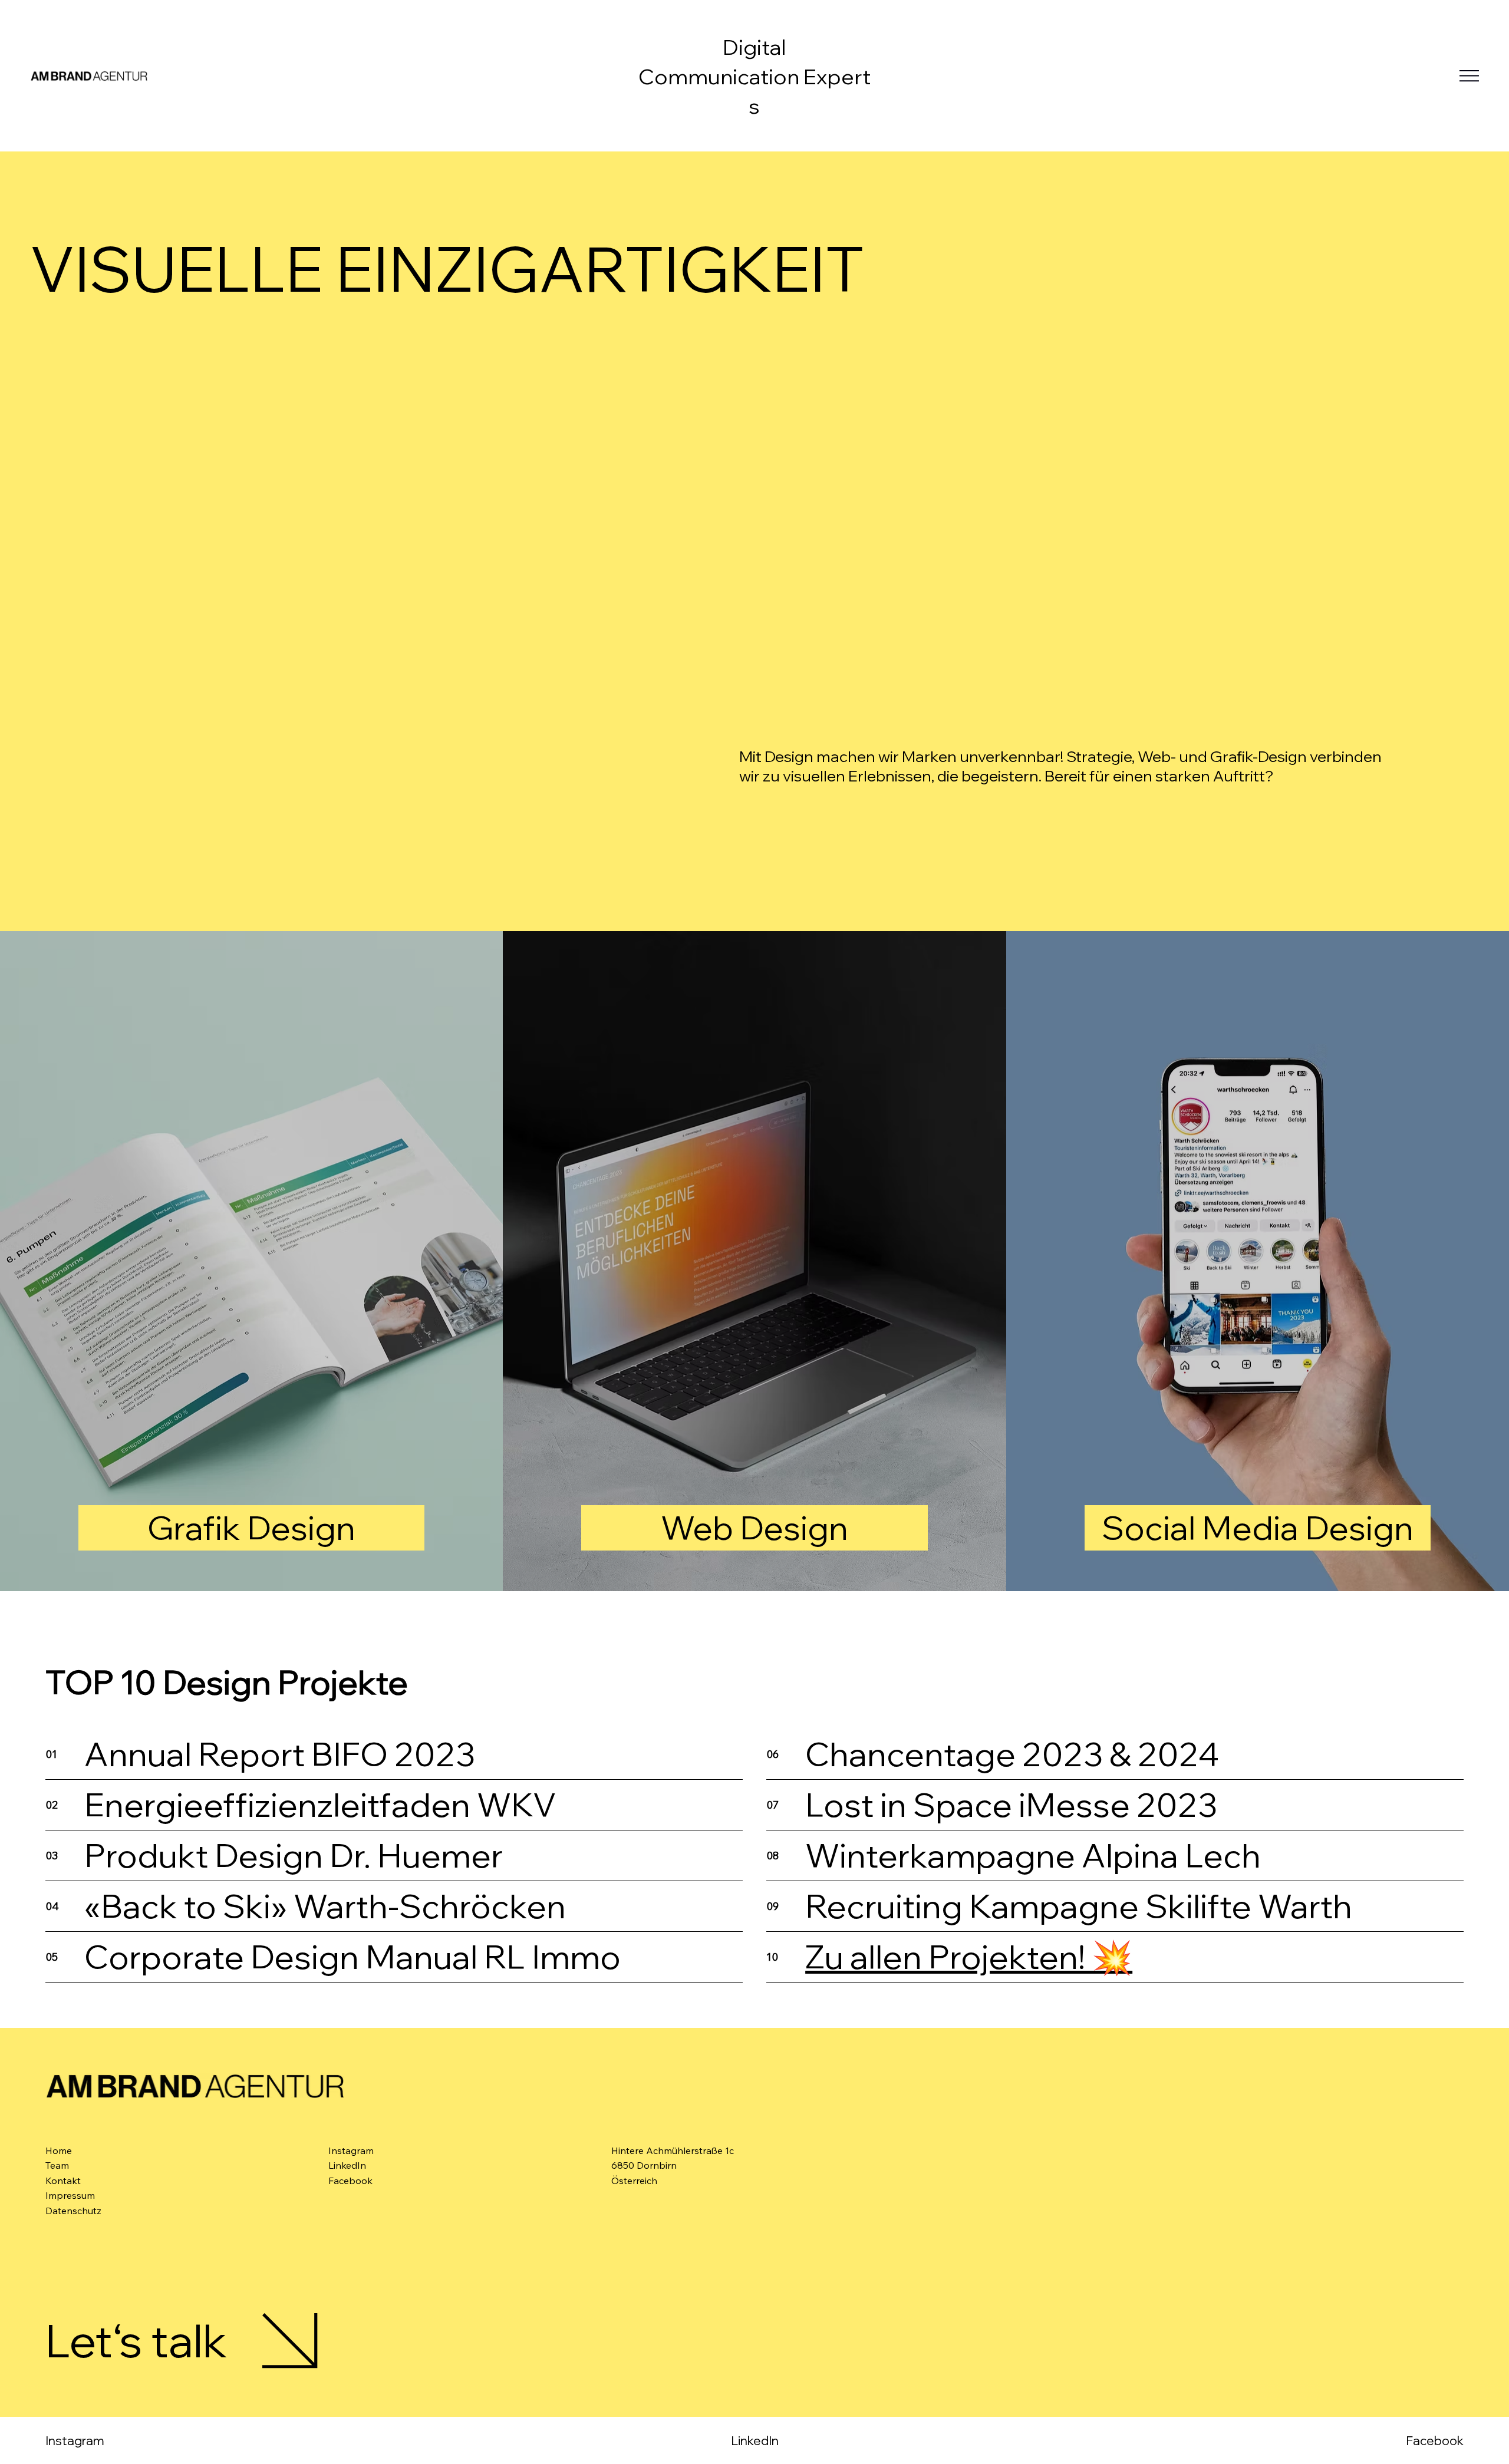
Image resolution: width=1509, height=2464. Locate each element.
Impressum (70, 2195)
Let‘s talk (136, 2340)
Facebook (1435, 2440)
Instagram (75, 2440)
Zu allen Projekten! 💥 (969, 1957)
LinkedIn (755, 2440)
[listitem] (251, 1261)
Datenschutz (73, 2211)
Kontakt (63, 2181)
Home (59, 2150)
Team (57, 2165)
